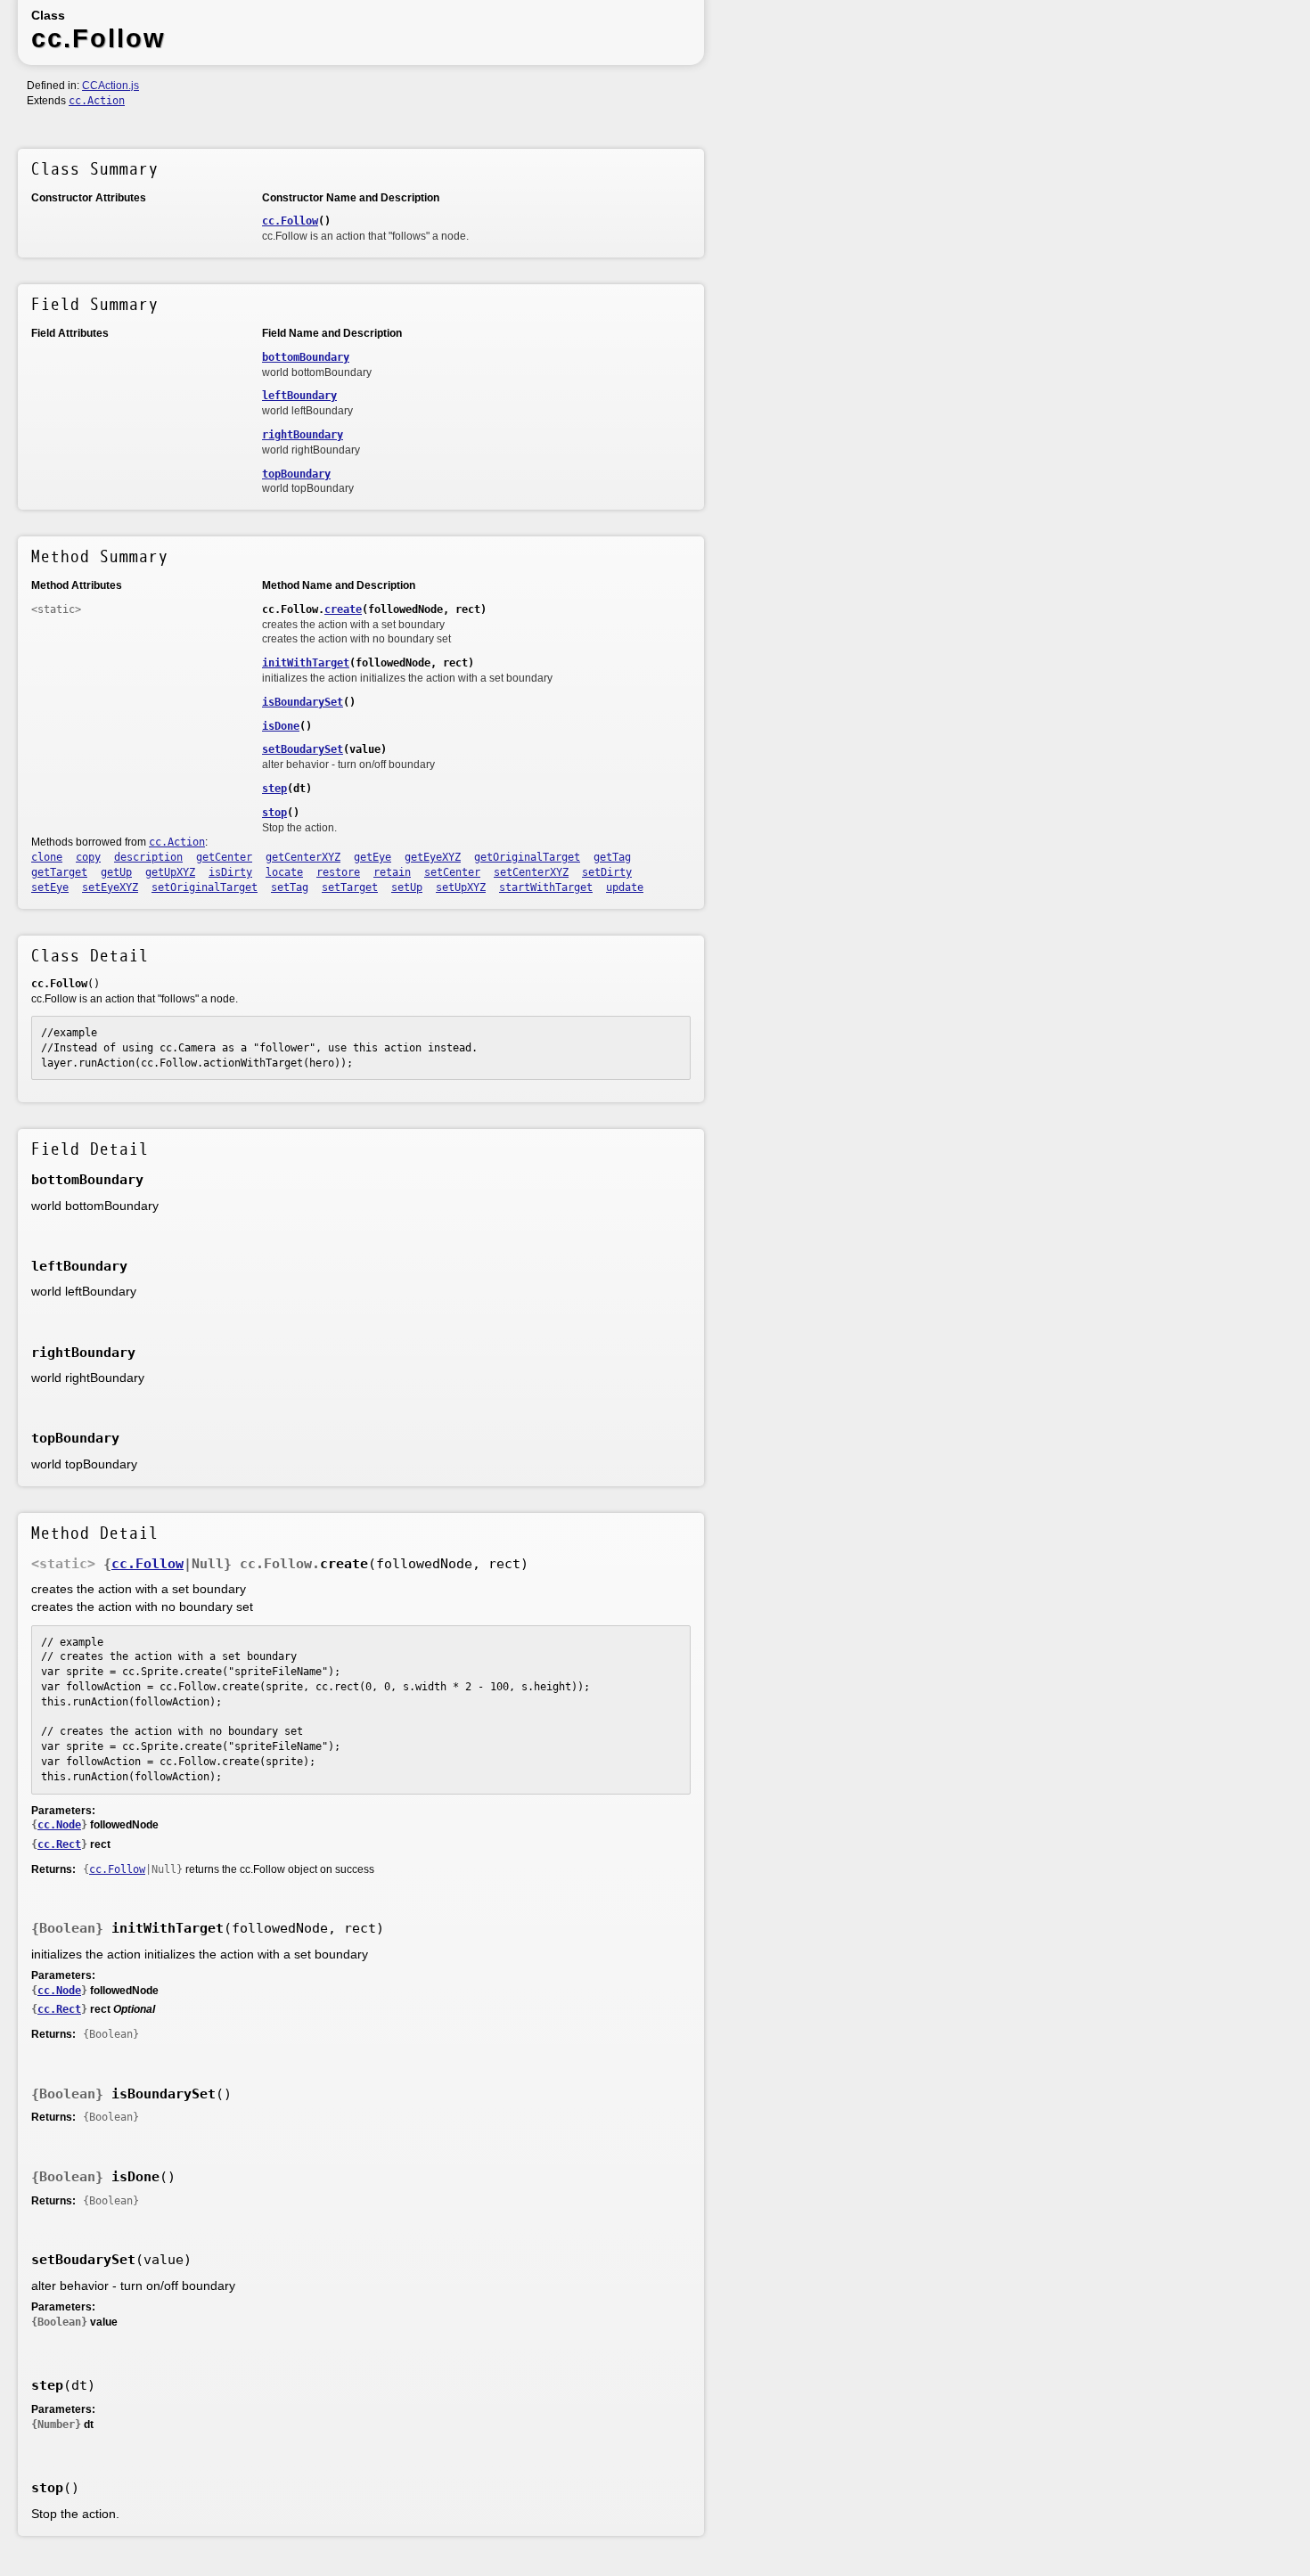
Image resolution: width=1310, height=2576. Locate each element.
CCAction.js (111, 86)
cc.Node (59, 1825)
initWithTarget (306, 663)
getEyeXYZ (433, 857)
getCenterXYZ (303, 857)
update (625, 887)
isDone (281, 726)
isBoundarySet (303, 702)
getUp (116, 872)
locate (284, 872)
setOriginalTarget (205, 887)
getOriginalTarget (527, 857)
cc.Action (97, 101)
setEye (50, 887)
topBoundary (296, 474)
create (343, 609)
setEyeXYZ (110, 887)
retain (392, 872)
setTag (290, 887)
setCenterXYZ (531, 872)
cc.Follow (290, 221)
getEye (373, 857)
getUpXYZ (170, 872)
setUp (407, 887)
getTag (612, 857)
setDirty (607, 872)
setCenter (452, 872)
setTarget (350, 887)
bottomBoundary (306, 357)
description (148, 857)
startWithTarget (546, 887)
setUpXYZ (461, 887)
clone (47, 857)
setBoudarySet (303, 749)
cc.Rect (59, 1844)
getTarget (59, 872)
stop (274, 813)
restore (338, 872)
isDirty (230, 872)
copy (88, 857)
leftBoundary (299, 396)
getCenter (224, 857)
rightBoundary (303, 435)
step (274, 789)
